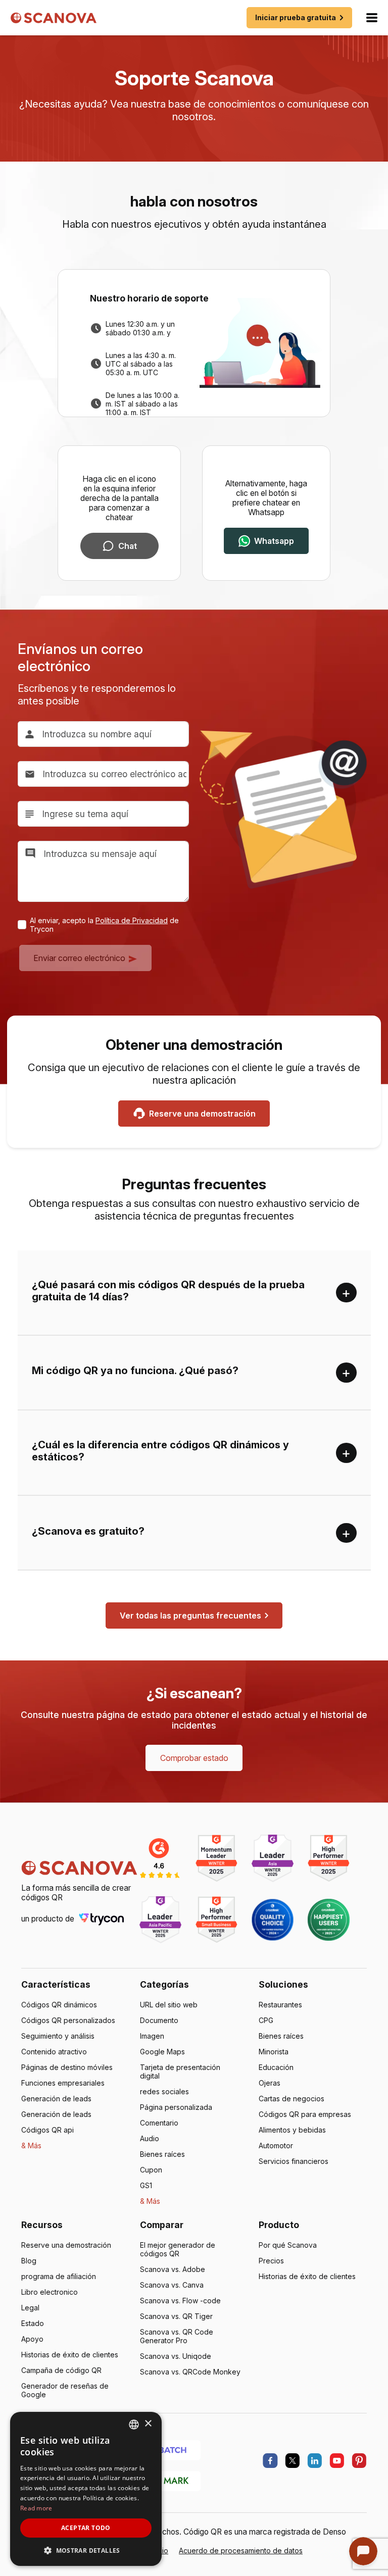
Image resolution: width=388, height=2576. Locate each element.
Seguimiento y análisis (58, 2036)
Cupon (151, 2170)
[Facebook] (270, 2461)
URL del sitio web (169, 2005)
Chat (128, 546)
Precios (271, 2261)
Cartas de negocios (292, 2099)
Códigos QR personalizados (68, 2020)
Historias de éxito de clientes (70, 2355)
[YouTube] (337, 2461)
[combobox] (134, 2425)
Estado (33, 2323)
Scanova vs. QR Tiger (176, 2316)
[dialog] (86, 2489)
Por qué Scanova (288, 2245)
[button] (86, 2550)
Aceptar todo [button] (86, 2528)
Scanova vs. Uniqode (176, 2356)
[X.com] (293, 2461)
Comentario (159, 2123)
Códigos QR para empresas (305, 2114)
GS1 (146, 2185)
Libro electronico (50, 2292)
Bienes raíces (162, 2154)
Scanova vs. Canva (172, 2285)
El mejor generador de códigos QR (178, 2249)
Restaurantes (280, 2005)
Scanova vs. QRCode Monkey (190, 2372)
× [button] (148, 2424)
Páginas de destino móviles (67, 2067)
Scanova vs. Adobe (173, 2269)
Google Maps (162, 2052)
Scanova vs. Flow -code (180, 2301)
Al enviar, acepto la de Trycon (104, 925)
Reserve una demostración (202, 1114)
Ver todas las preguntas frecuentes (190, 1615)
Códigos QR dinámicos (59, 2005)
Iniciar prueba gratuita (296, 17)
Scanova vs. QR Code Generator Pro (177, 2336)
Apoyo (32, 2339)
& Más (31, 2145)
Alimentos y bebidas (292, 2130)
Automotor (276, 2145)
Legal (30, 2308)
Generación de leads (56, 2099)
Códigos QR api (47, 2130)
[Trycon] (102, 1918)
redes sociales (164, 2091)
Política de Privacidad (132, 920)
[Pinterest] (359, 2461)
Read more (36, 2508)
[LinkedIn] (315, 2461)
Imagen (152, 2036)
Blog (29, 2261)
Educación (276, 2067)
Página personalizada (176, 2107)
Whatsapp (274, 541)
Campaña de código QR (61, 2370)
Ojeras (270, 2083)
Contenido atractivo (54, 2052)
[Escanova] (54, 18)
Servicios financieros (294, 2161)
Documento (159, 2020)
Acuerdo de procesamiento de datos (241, 2550)
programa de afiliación (59, 2276)
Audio (150, 2138)
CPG (266, 2020)
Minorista (274, 2052)
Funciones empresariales (63, 2083)
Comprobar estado (194, 1758)
